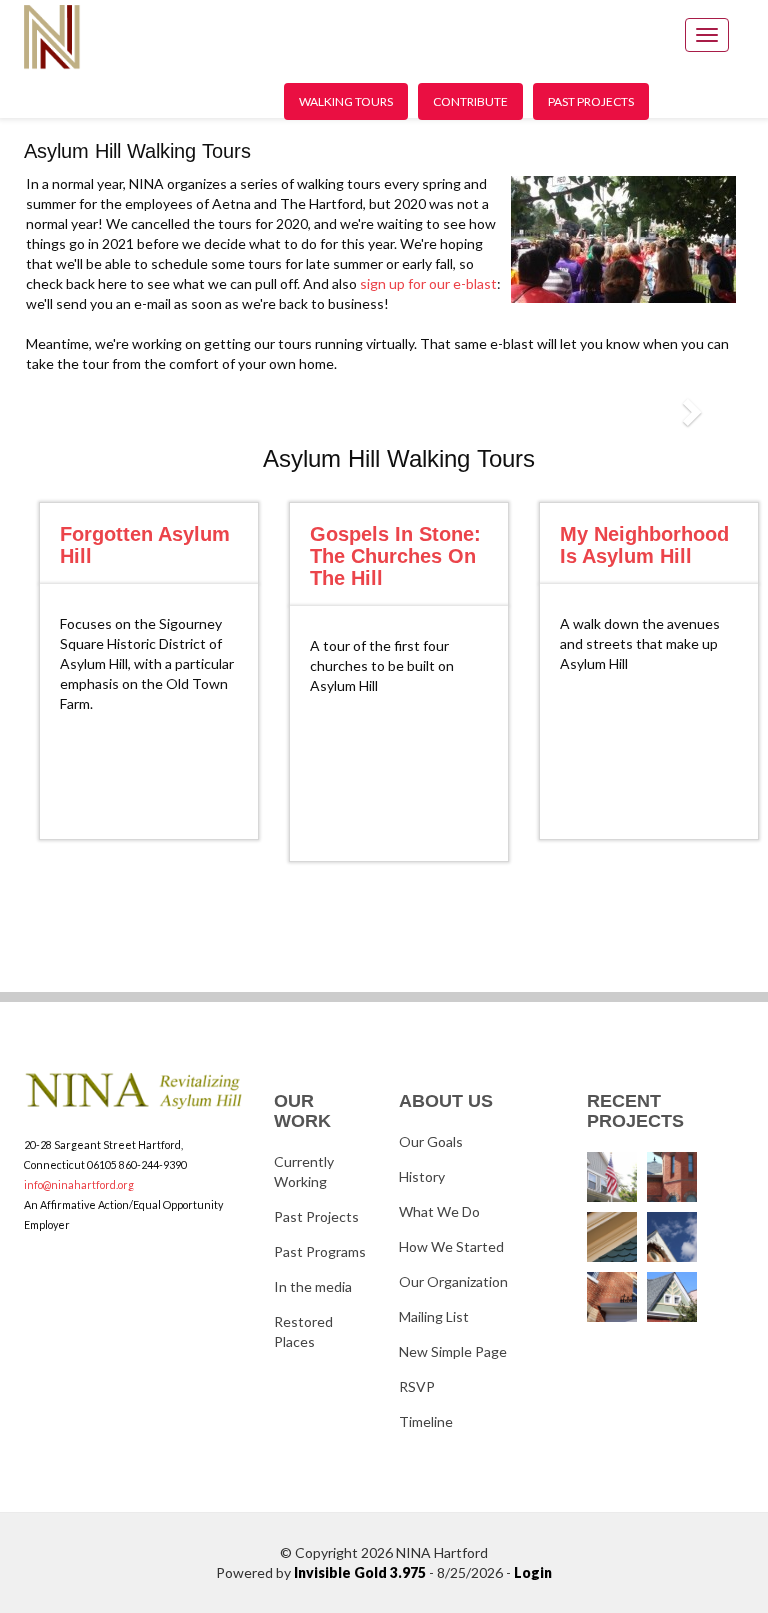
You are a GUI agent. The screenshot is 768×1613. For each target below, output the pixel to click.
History (422, 1176)
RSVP (417, 1386)
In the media (313, 1286)
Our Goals (431, 1141)
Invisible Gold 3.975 (361, 1572)
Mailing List (434, 1316)
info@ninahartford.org (79, 1184)
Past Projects (591, 101)
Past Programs (320, 1251)
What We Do (439, 1211)
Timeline (426, 1421)
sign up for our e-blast (428, 283)
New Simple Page (453, 1351)
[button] (690, 411)
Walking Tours (346, 101)
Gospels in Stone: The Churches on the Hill (395, 556)
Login (533, 1572)
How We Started (451, 1246)
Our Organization (453, 1281)
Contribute (470, 101)
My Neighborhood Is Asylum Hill (644, 545)
